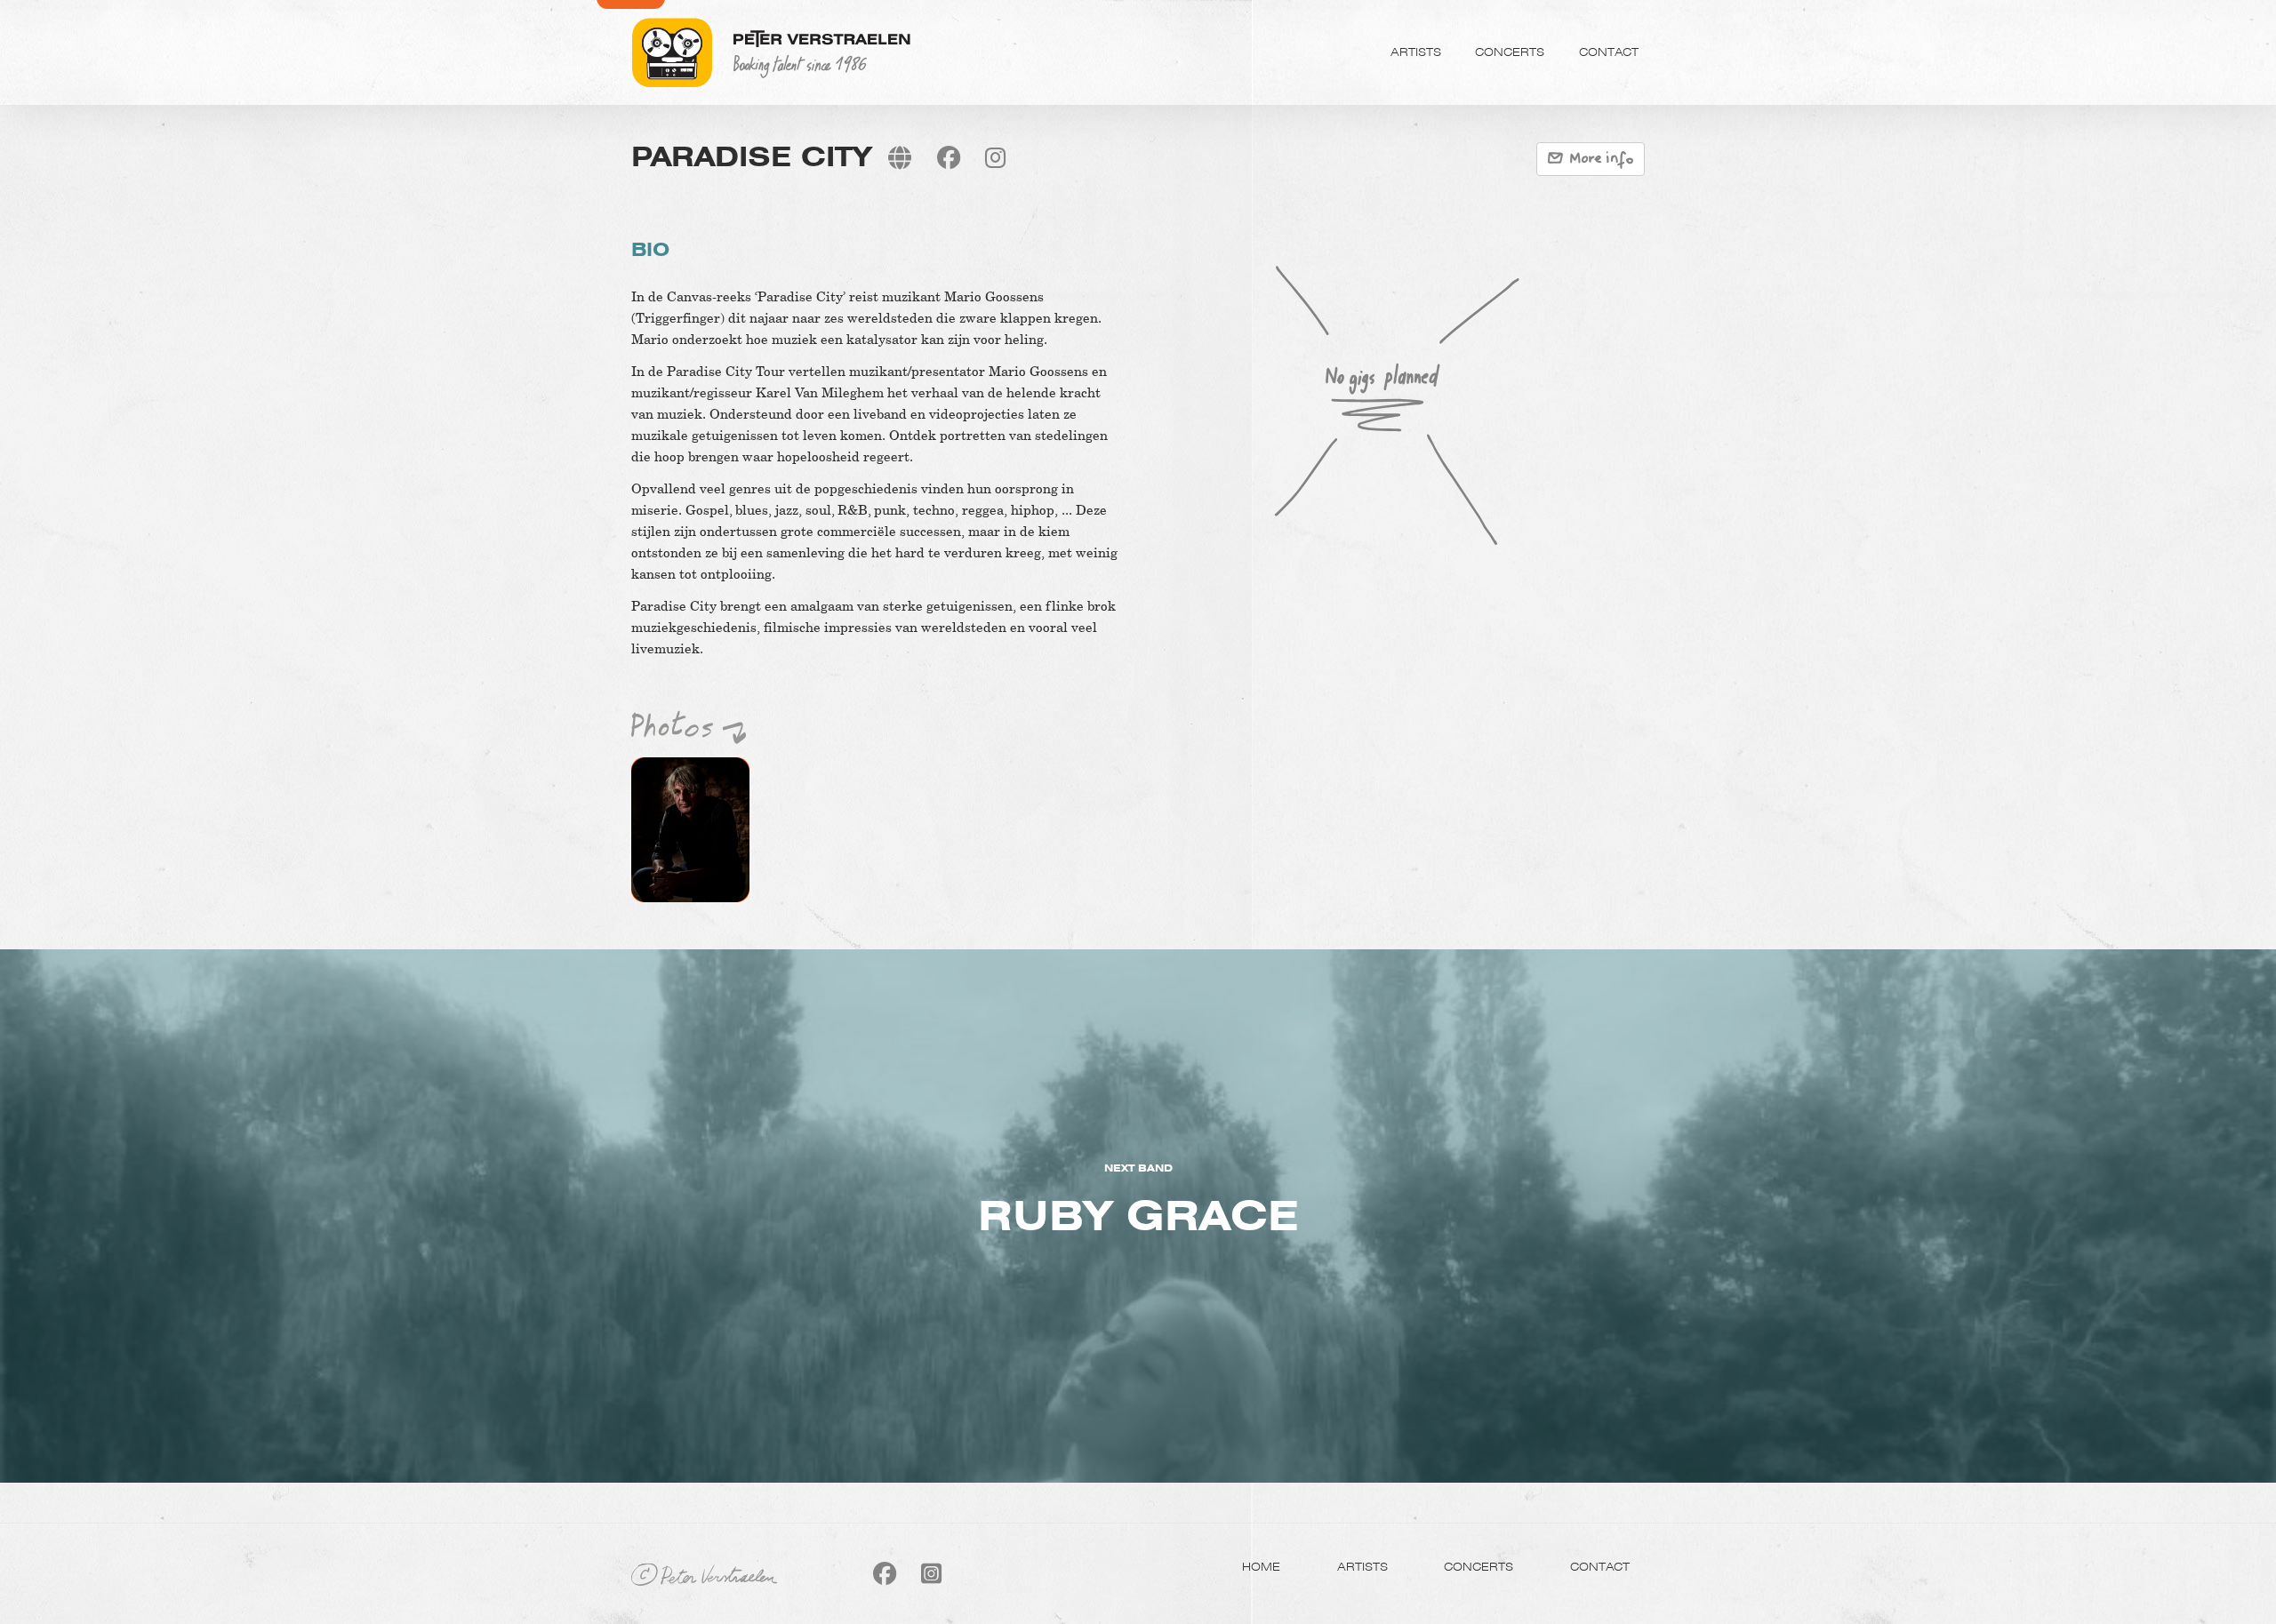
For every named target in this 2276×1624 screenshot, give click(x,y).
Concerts (1510, 52)
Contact (1609, 52)
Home (1261, 1566)
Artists (1416, 52)
